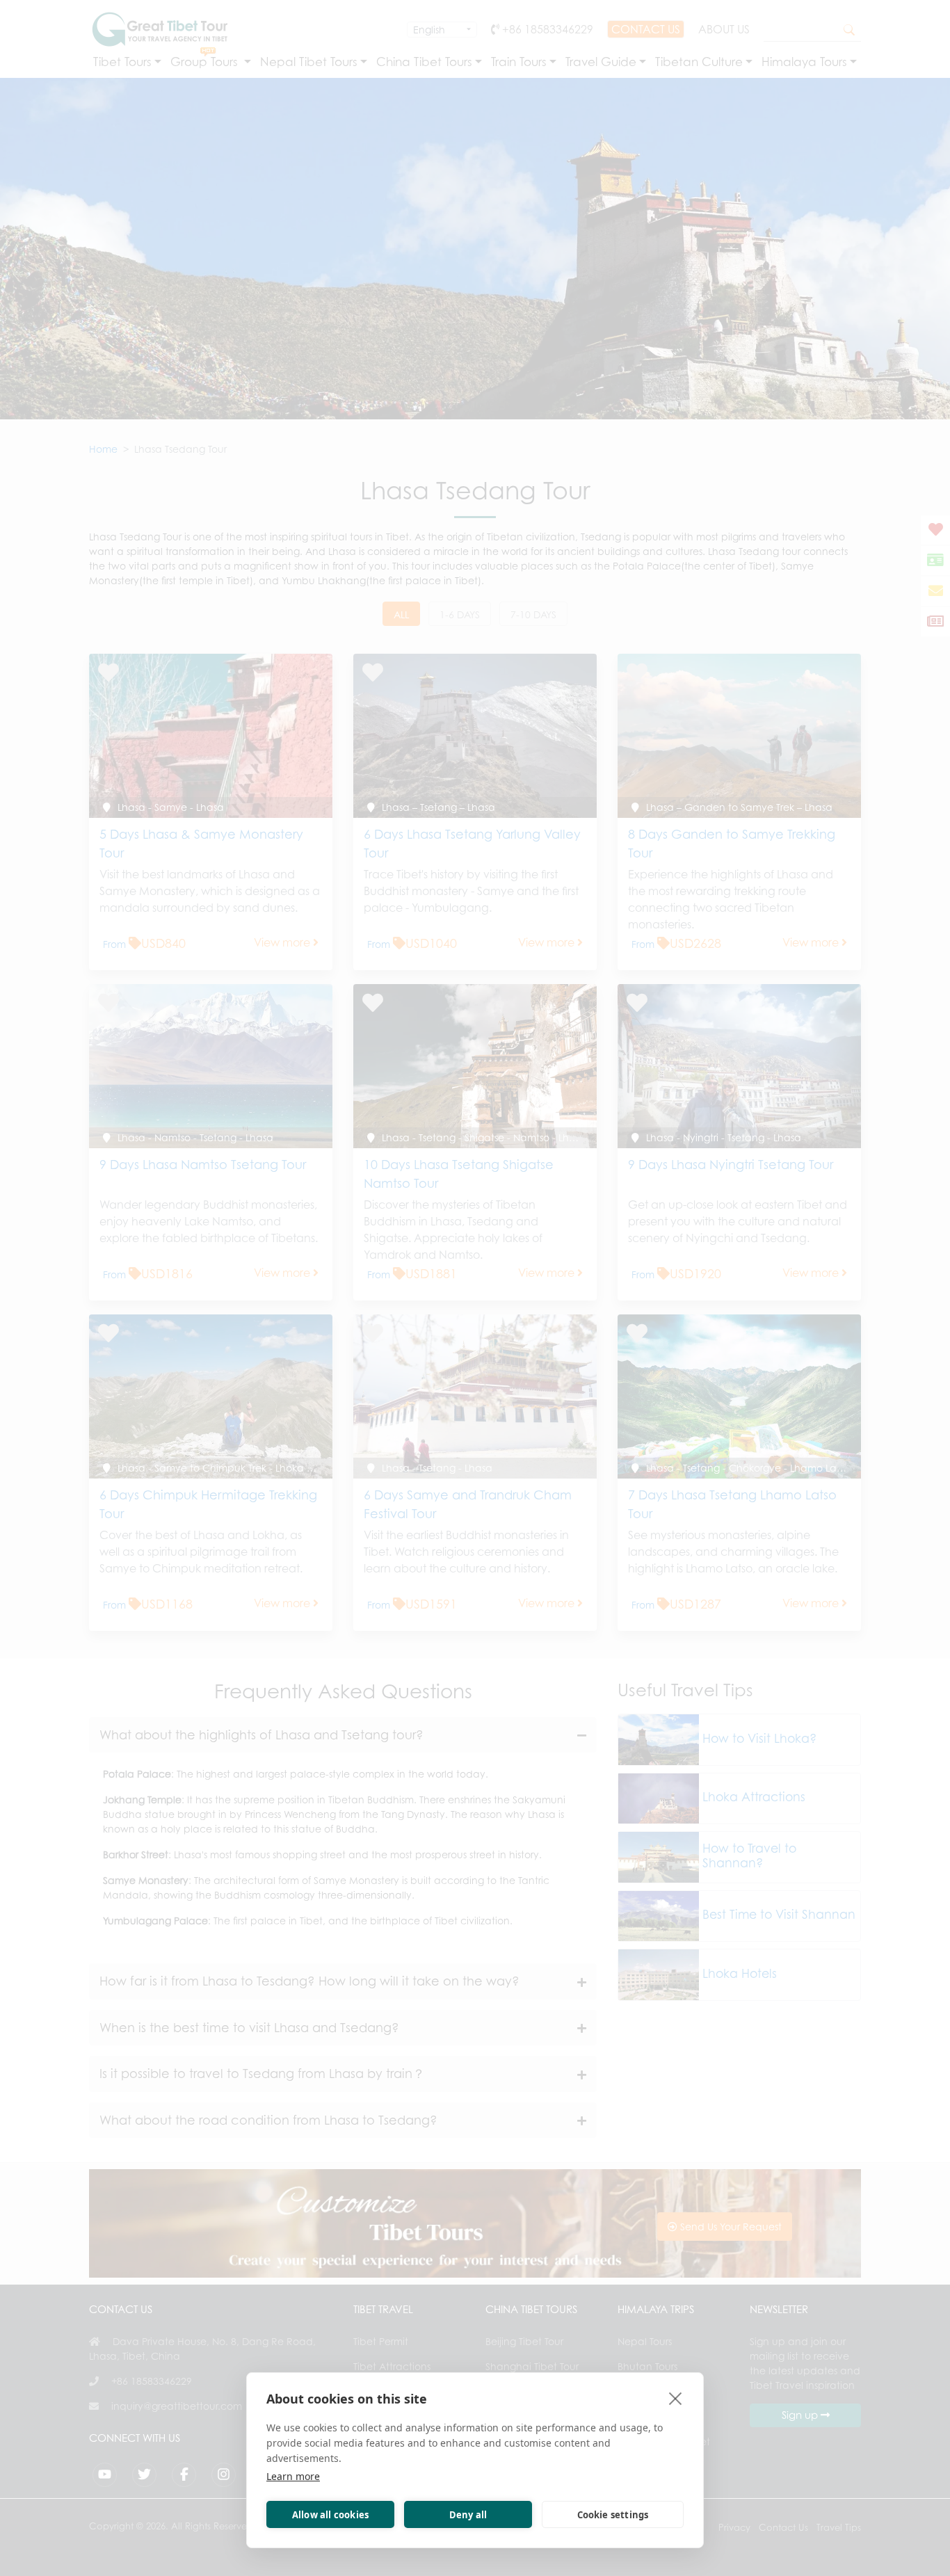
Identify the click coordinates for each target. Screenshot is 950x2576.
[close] (676, 2398)
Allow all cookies (330, 2515)
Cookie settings (613, 2515)
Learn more (293, 2476)
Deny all (468, 2515)
